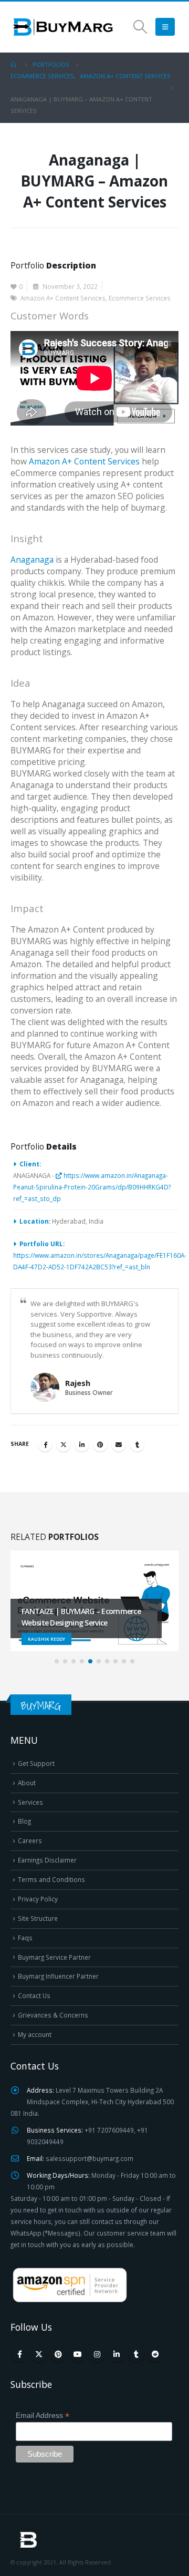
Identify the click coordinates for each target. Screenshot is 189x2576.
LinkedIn (82, 1444)
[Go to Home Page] (14, 65)
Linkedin (117, 2354)
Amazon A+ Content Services (63, 298)
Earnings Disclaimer (47, 1860)
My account (35, 2034)
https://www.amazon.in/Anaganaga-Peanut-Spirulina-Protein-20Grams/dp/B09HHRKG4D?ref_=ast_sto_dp (92, 1187)
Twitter (64, 1444)
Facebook (45, 1444)
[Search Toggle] (140, 27)
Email (119, 1444)
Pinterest (100, 1444)
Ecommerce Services (140, 298)
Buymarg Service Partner (54, 1957)
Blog (24, 1821)
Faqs (25, 1938)
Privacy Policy (38, 1899)
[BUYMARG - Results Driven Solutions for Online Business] (63, 27)
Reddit (155, 2354)
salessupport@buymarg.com (90, 2158)
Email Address (43, 2415)
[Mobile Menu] (165, 27)
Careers (30, 1840)
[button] (57, 1661)
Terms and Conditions (51, 1879)
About (27, 1783)
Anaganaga (32, 560)
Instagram (97, 2354)
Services (30, 1802)
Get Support (36, 1763)
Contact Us (34, 1995)
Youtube (78, 2354)
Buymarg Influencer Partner (58, 1976)
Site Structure (38, 1918)
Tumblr (137, 1444)
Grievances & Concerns (53, 2015)
